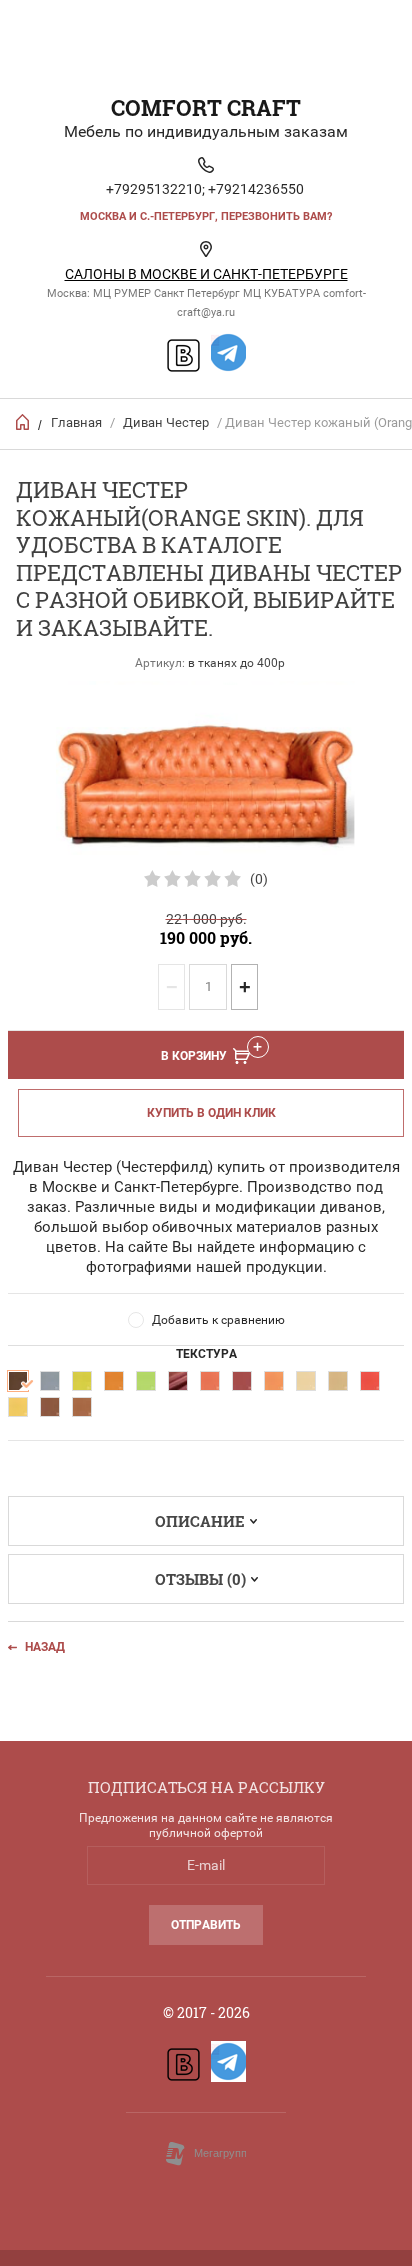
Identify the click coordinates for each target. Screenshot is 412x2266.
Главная (76, 422)
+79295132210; (155, 189)
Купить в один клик (211, 1113)
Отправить (206, 1925)
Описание (200, 1521)
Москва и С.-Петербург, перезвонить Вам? (206, 216)
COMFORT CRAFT (206, 107)
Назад (45, 1647)
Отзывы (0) (200, 1579)
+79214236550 (256, 189)
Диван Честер (166, 422)
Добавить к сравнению (218, 1320)
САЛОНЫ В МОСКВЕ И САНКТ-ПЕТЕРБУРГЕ (206, 274)
